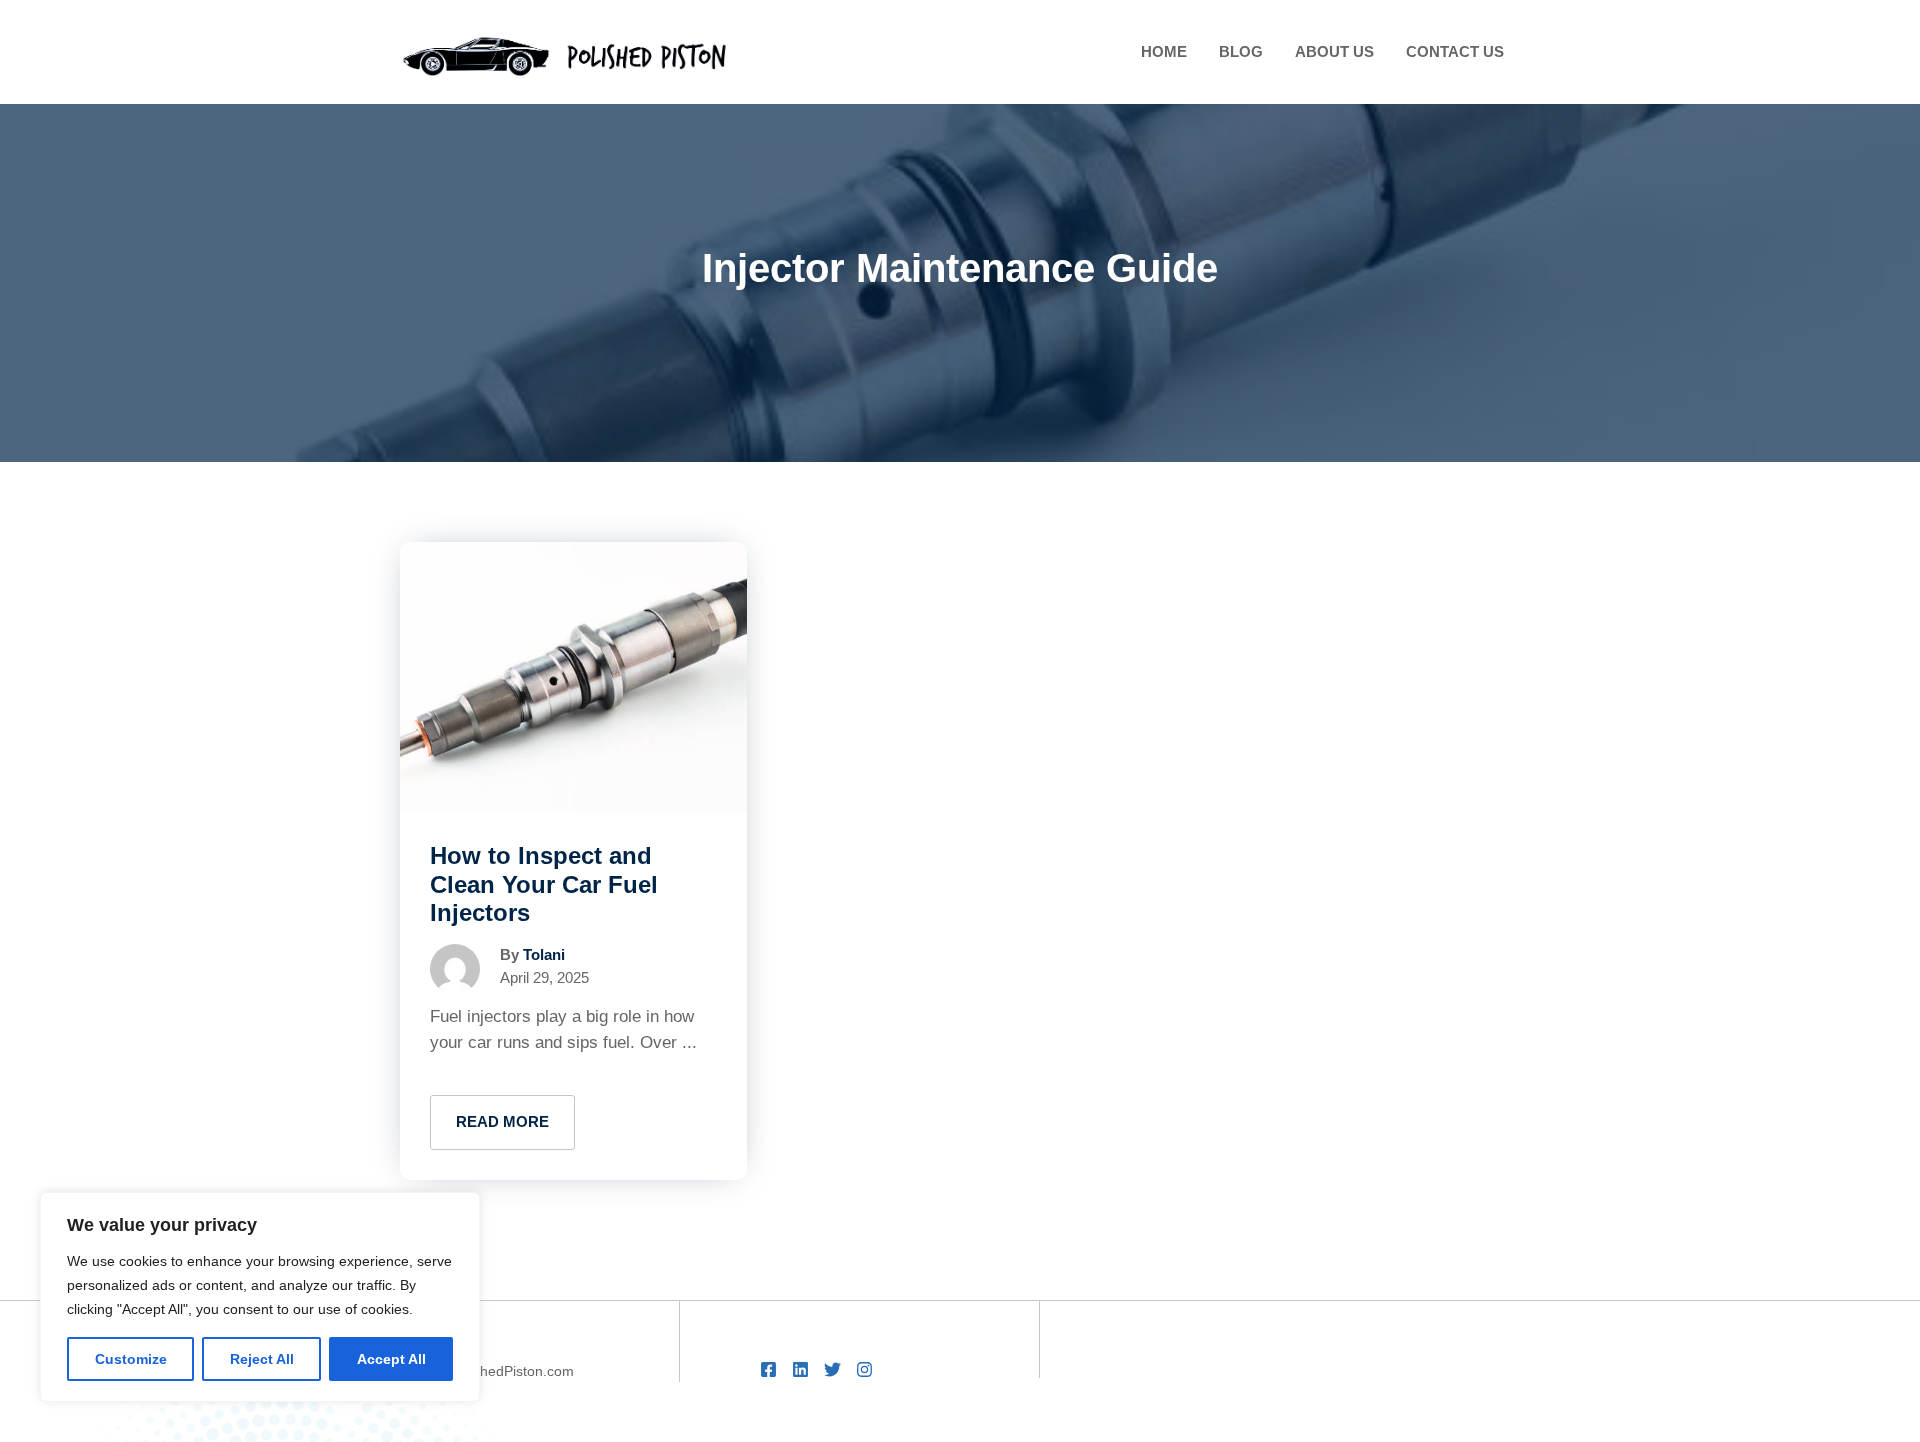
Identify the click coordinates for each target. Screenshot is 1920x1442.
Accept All (391, 1359)
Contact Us (1455, 51)
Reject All (262, 1359)
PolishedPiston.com (512, 1371)
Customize (131, 1359)
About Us (1334, 51)
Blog (1241, 51)
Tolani (544, 954)
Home (1164, 51)
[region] (260, 1297)
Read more (502, 1121)
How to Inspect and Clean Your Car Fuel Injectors (544, 884)
